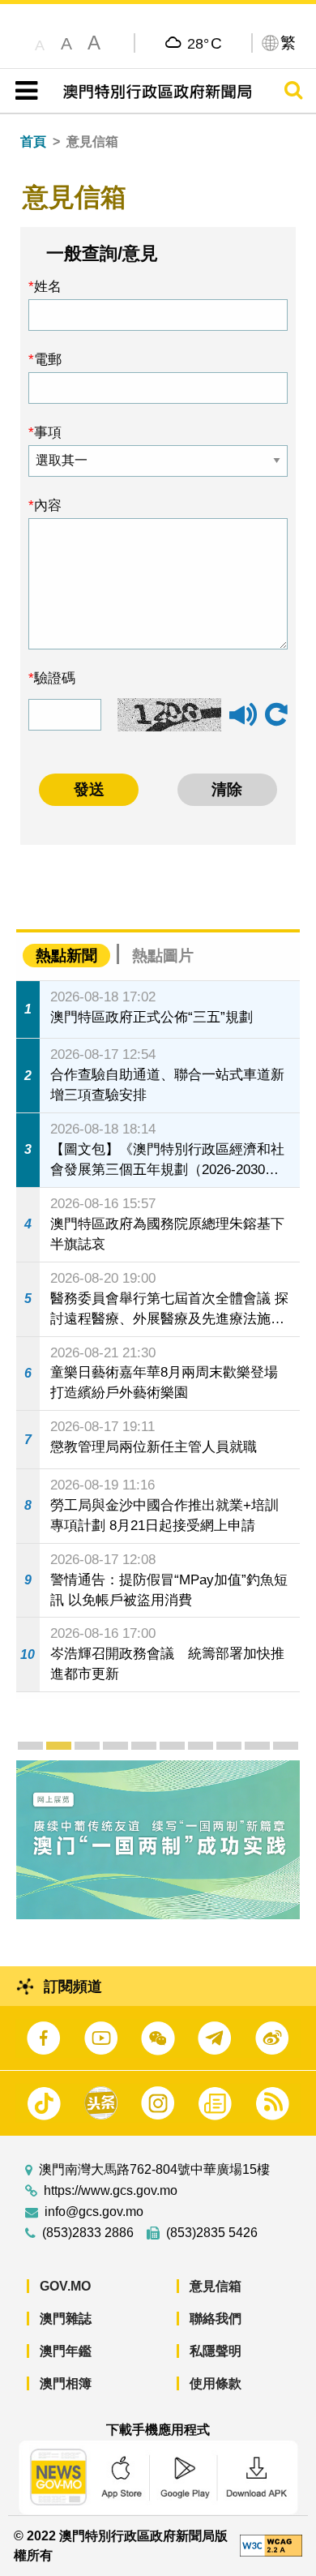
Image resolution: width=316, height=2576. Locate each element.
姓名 (48, 286)
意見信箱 (216, 2286)
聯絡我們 (216, 2319)
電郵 (48, 359)
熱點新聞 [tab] (66, 956)
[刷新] (276, 715)
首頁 (33, 141)
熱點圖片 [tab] (163, 956)
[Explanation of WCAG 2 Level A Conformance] (271, 2545)
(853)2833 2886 (88, 2233)
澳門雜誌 (66, 2319)
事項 (48, 432)
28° (205, 43)
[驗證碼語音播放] (243, 722)
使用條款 (216, 2383)
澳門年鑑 (66, 2351)
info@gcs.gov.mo (94, 2212)
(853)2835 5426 (212, 2233)
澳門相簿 (66, 2383)
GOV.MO (65, 2286)
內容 (48, 505)
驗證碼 (55, 678)
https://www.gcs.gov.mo (111, 2191)
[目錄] (23, 91)
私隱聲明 (216, 2351)
